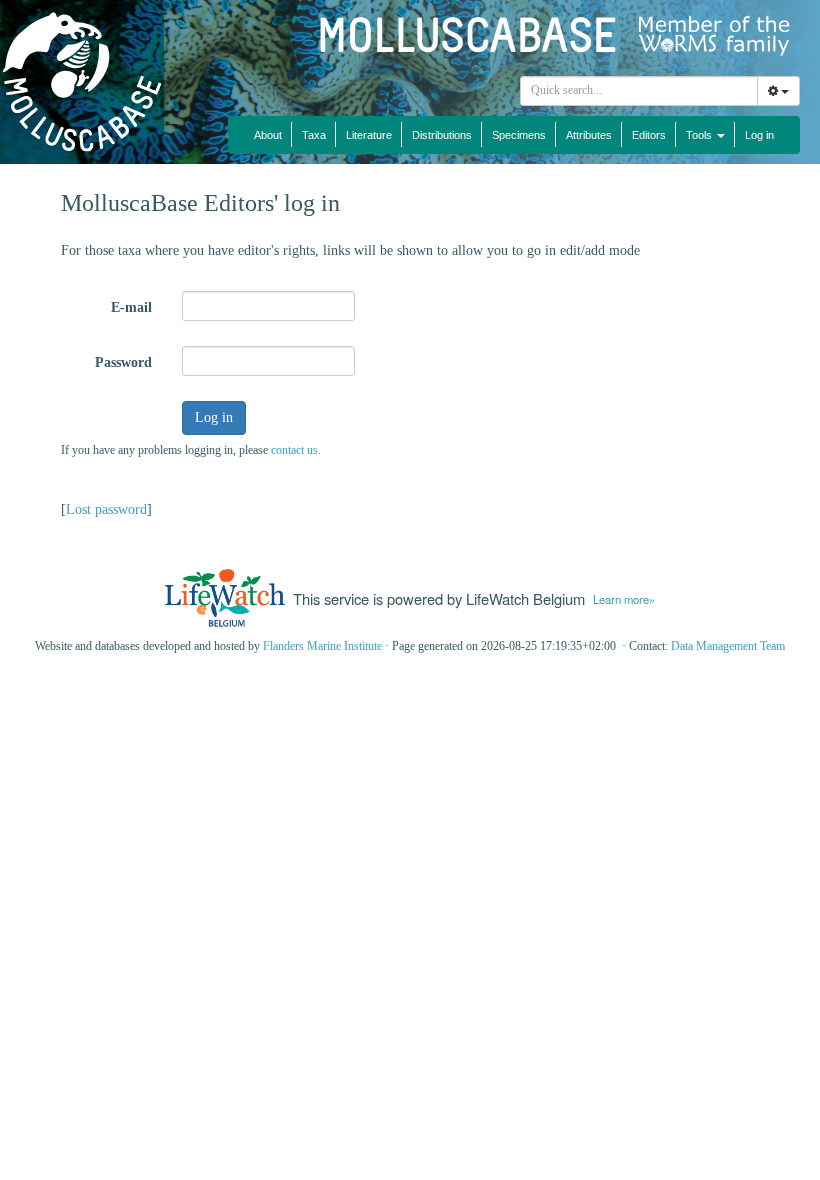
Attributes (589, 135)
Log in (759, 135)
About (268, 135)
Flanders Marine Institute (322, 646)
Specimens (519, 135)
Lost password (106, 509)
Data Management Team (728, 646)
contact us (294, 450)
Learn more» (624, 599)
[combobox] (639, 91)
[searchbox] (639, 91)
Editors (649, 135)
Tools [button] (700, 135)
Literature (369, 135)
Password (123, 362)
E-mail (131, 307)
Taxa (314, 135)
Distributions (442, 135)
